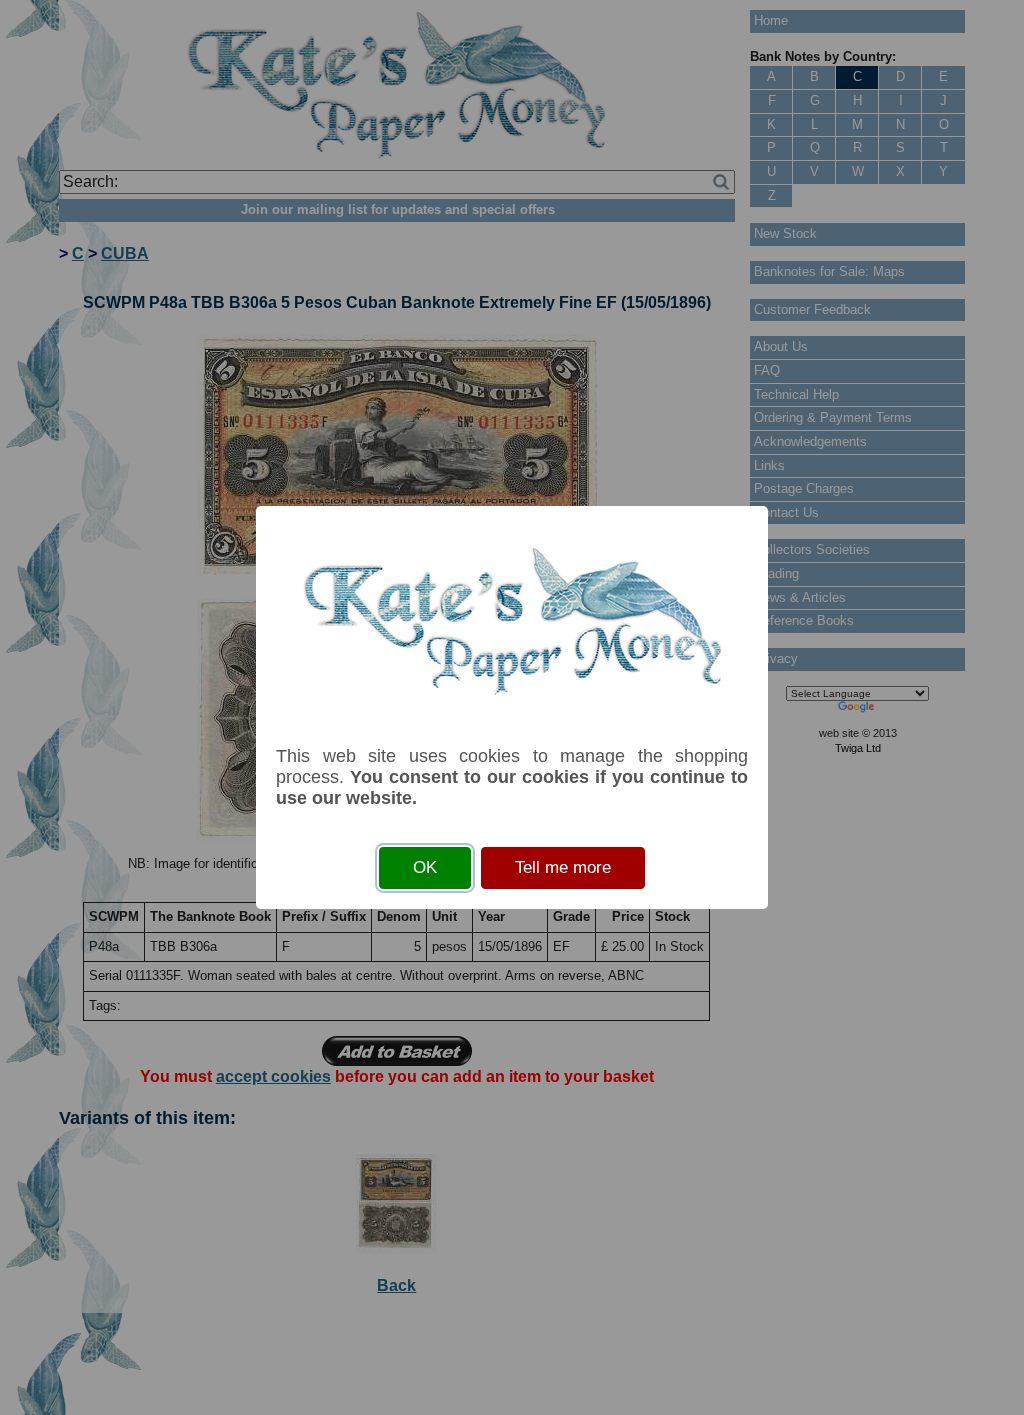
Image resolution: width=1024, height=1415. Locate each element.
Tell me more (563, 867)
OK (425, 867)
